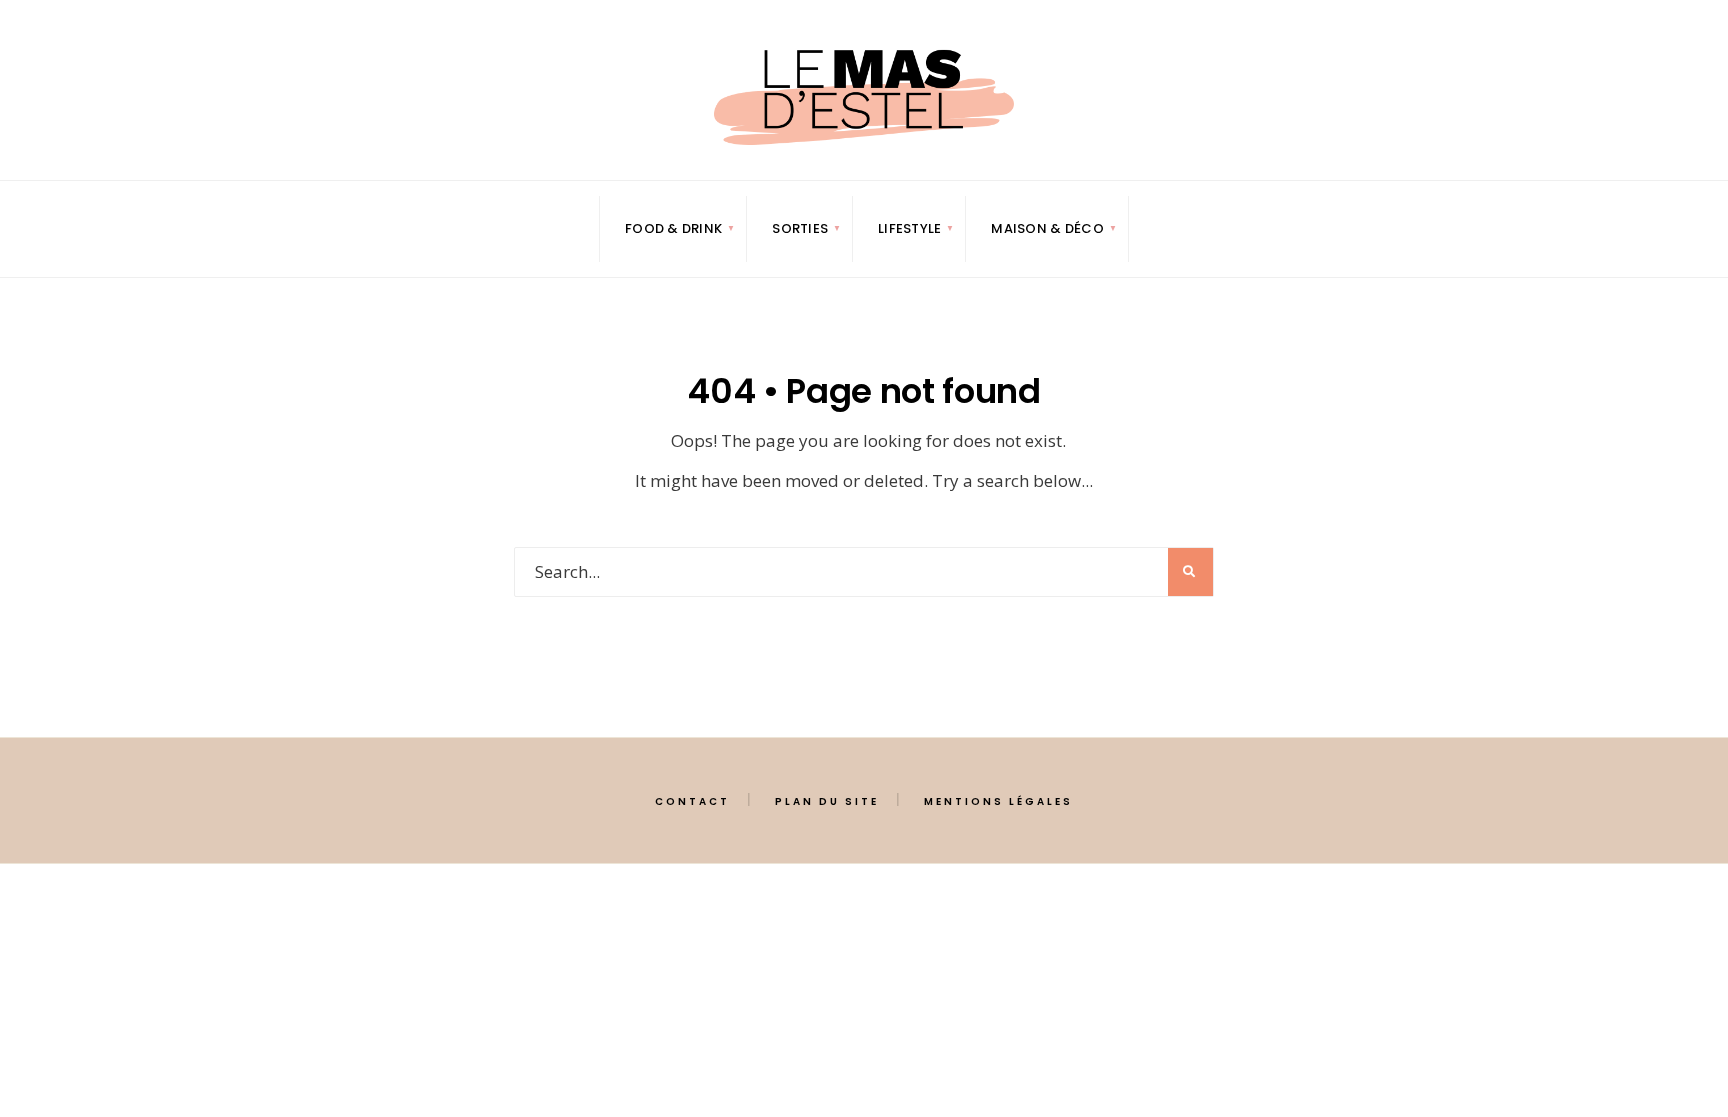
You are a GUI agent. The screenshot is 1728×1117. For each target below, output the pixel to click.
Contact (692, 801)
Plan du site (827, 801)
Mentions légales (998, 801)
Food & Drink (673, 228)
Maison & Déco (1047, 228)
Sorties (800, 228)
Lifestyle (909, 228)
